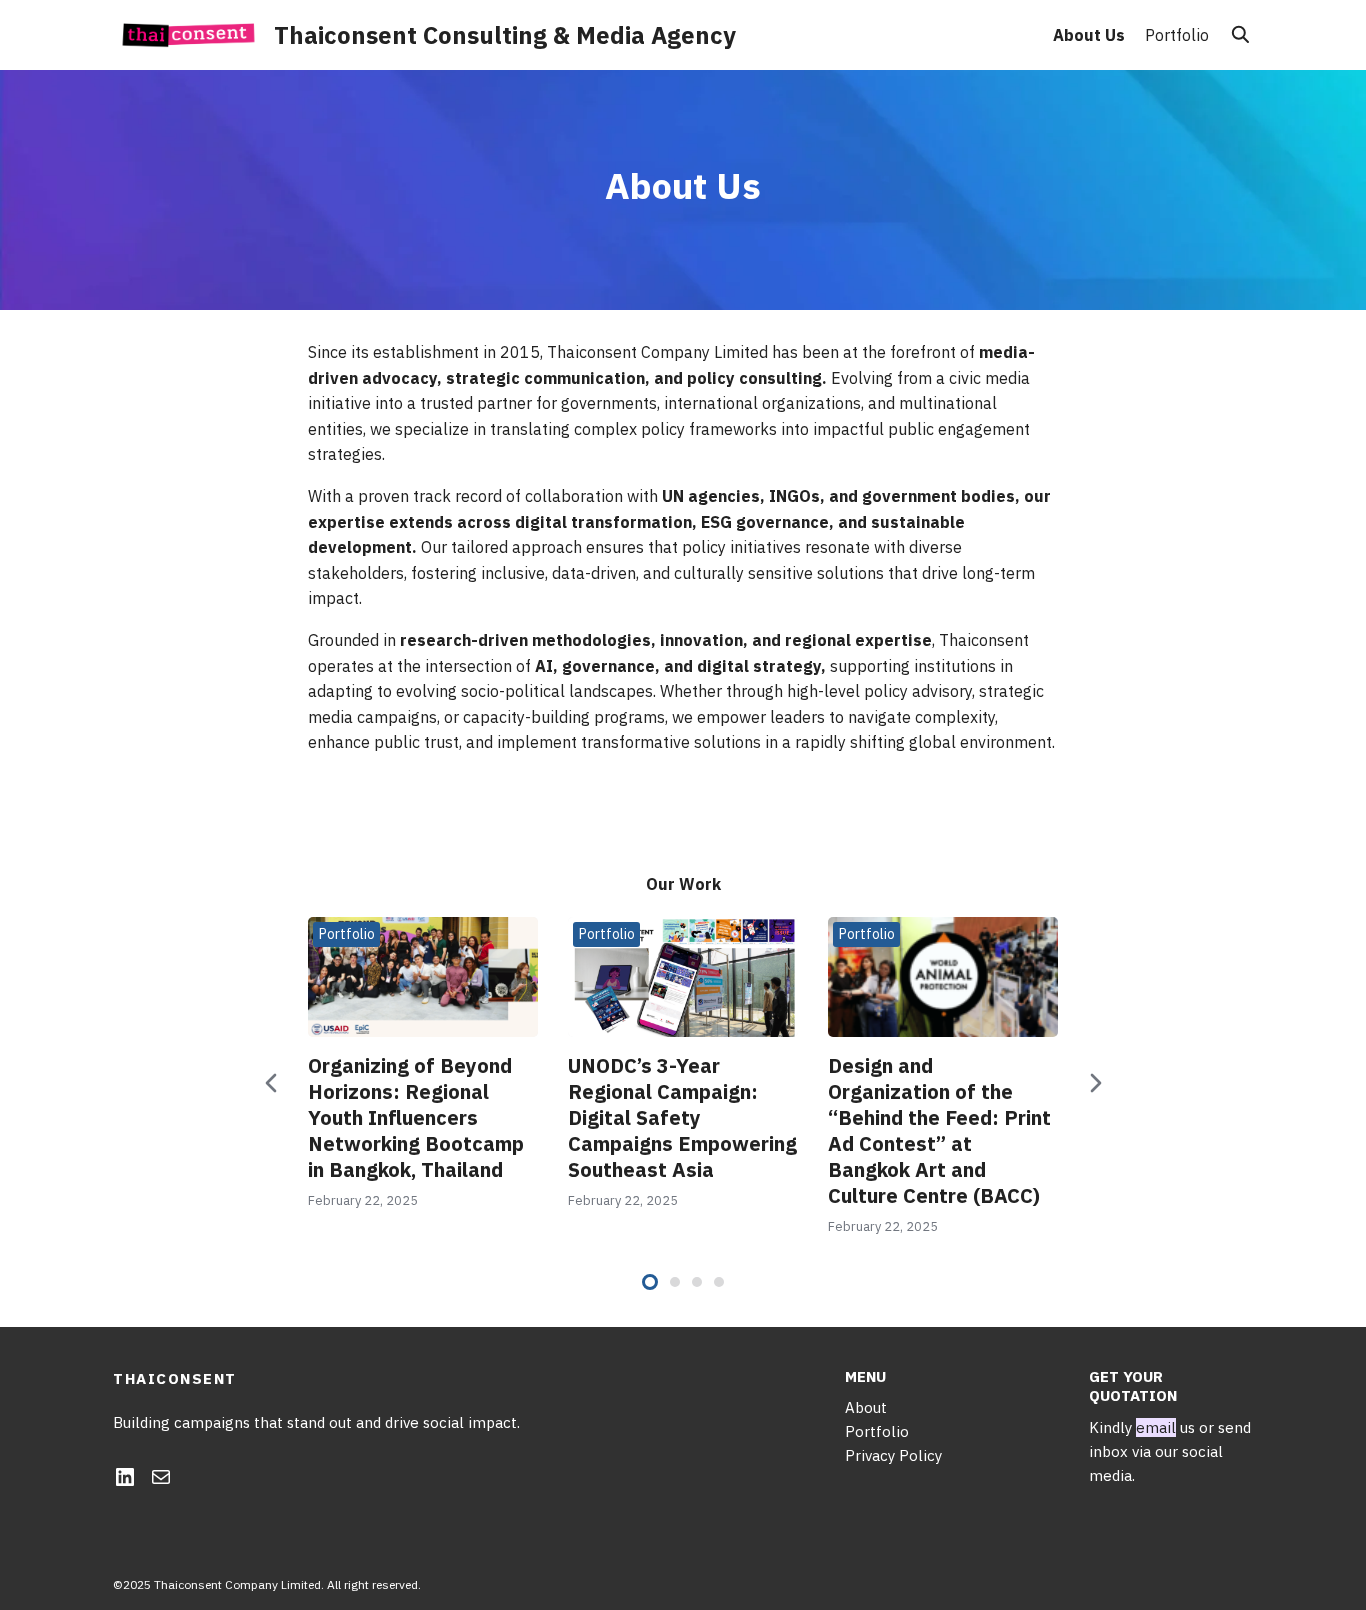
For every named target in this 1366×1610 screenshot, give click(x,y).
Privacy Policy (893, 1455)
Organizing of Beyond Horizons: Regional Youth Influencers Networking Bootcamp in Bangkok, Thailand (416, 1117)
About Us (1089, 35)
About (866, 1407)
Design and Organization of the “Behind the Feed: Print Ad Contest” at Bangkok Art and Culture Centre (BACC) (939, 1130)
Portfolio (1177, 35)
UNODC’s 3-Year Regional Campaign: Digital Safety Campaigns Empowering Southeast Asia (682, 1117)
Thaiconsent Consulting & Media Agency (505, 35)
